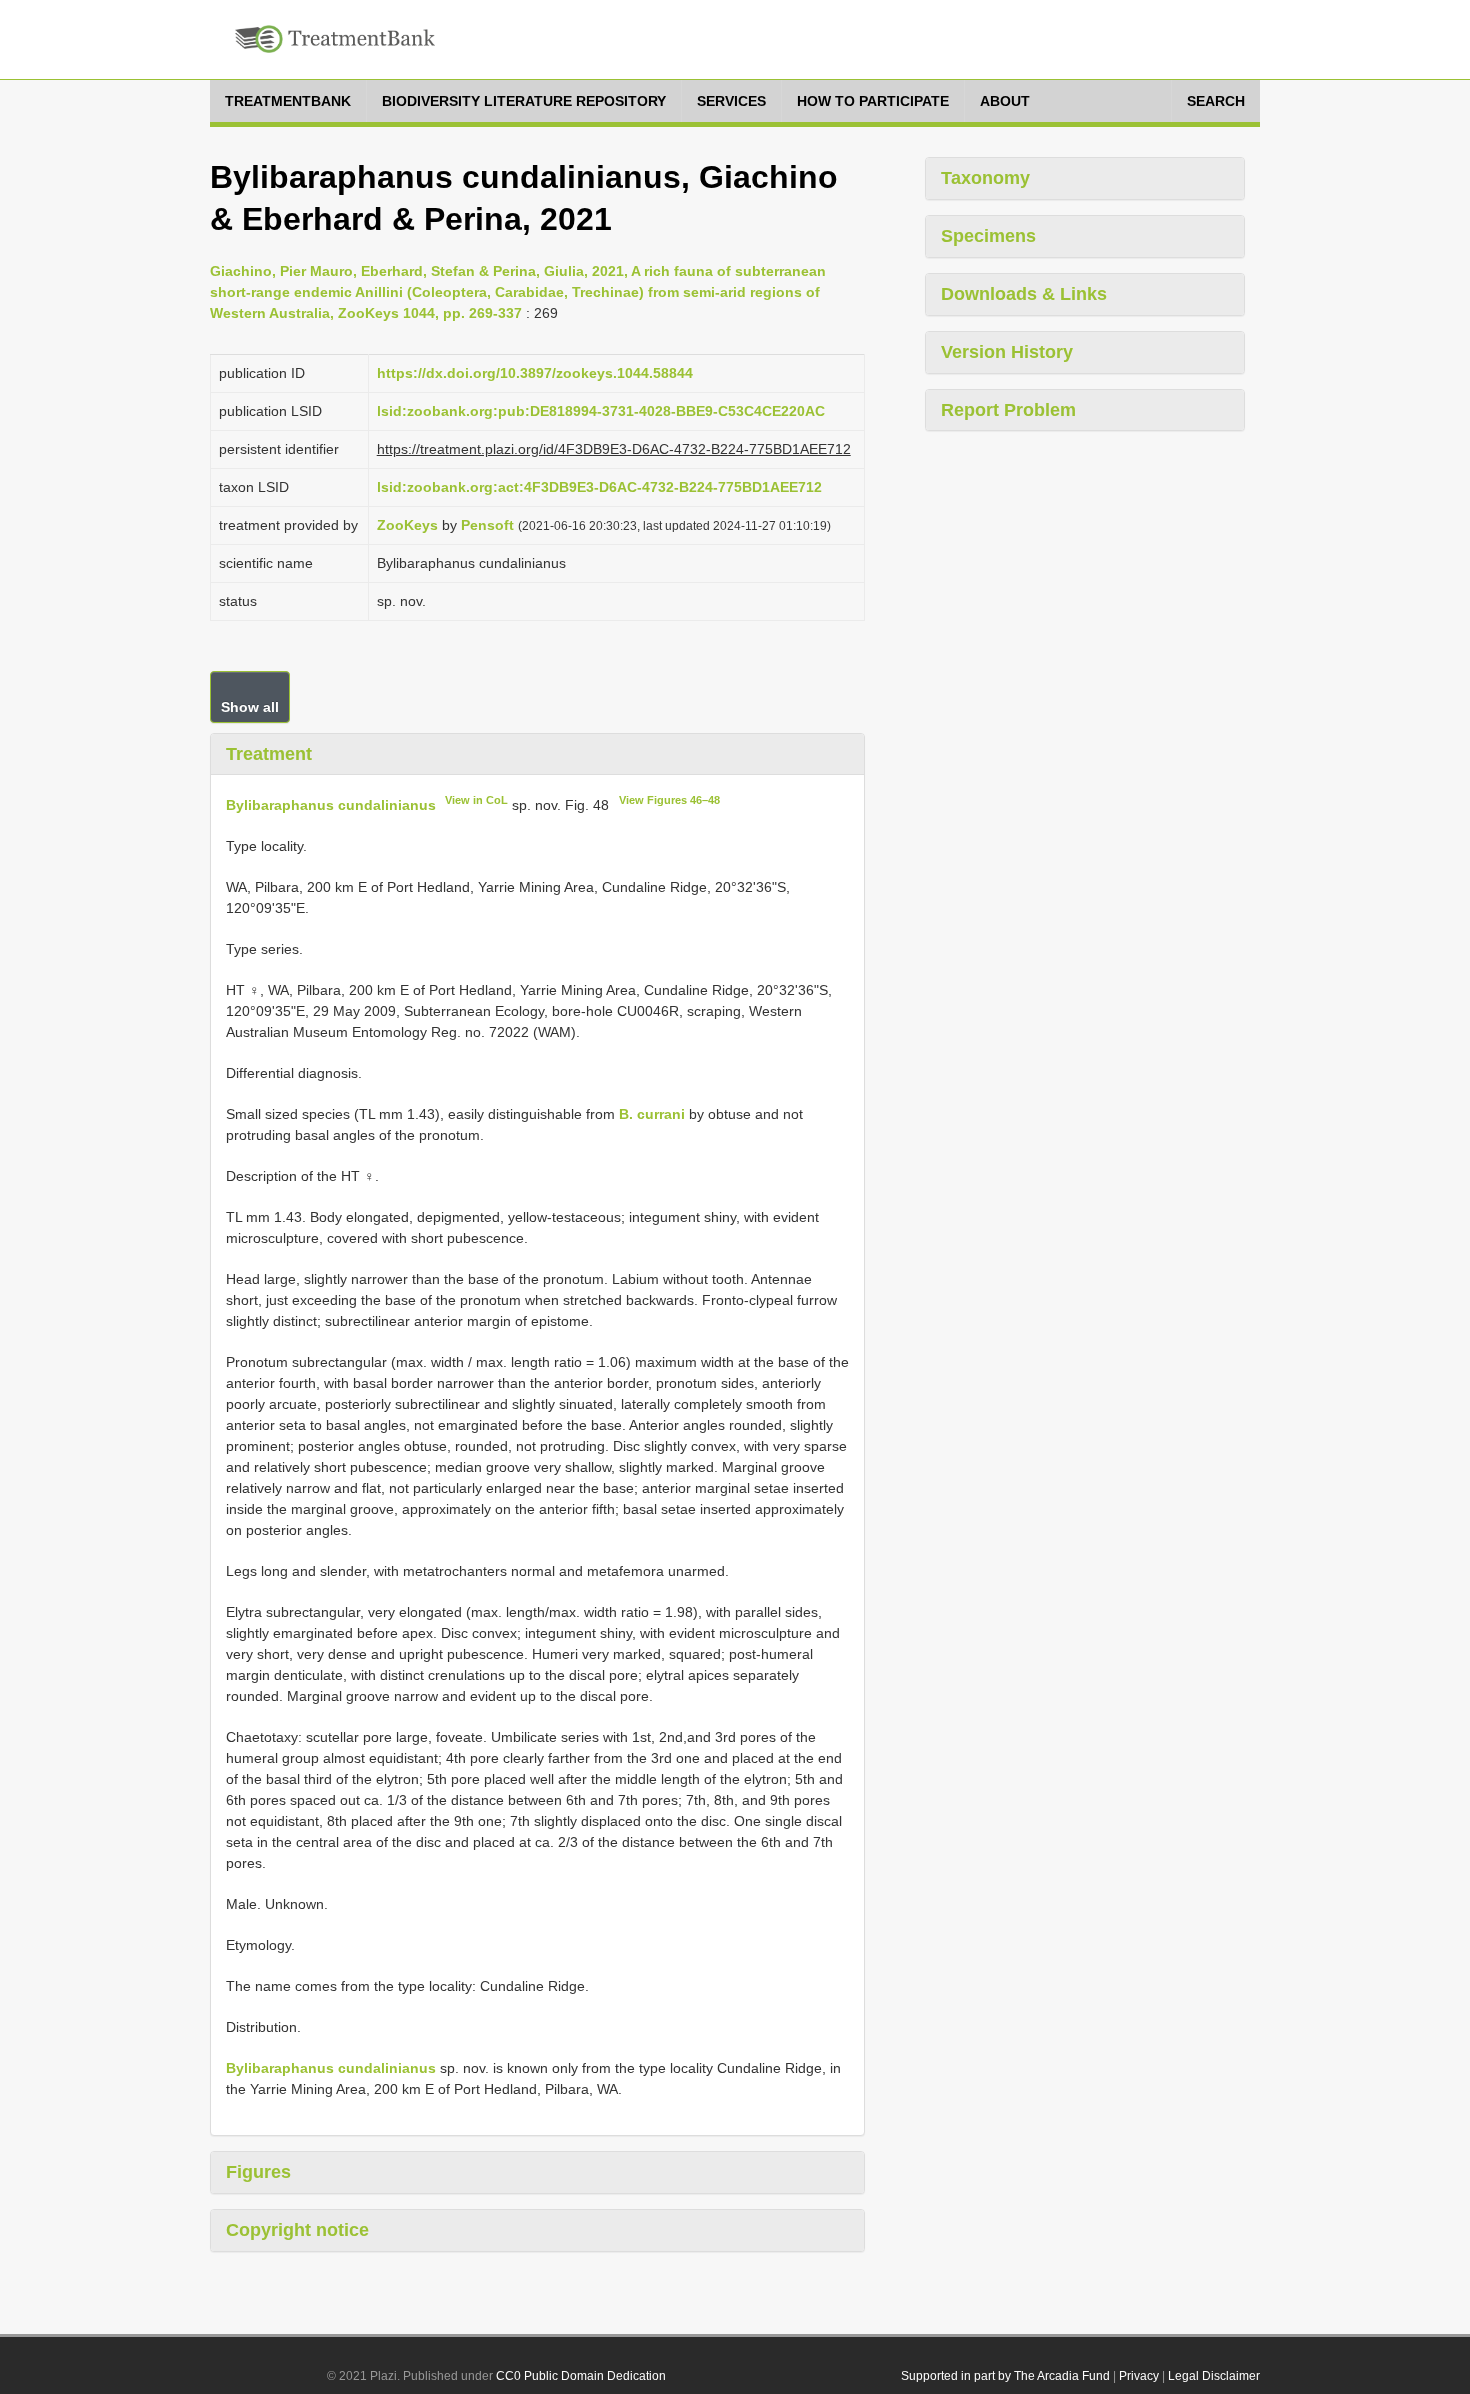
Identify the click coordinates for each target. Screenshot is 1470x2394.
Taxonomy (985, 178)
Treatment (269, 754)
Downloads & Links (1024, 294)
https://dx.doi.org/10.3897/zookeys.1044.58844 (535, 373)
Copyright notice (297, 2230)
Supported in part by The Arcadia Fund (1005, 2376)
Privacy (1139, 2376)
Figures (258, 2172)
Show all (250, 707)
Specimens (988, 236)
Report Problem (1008, 410)
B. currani (652, 1114)
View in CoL (476, 800)
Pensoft (487, 525)
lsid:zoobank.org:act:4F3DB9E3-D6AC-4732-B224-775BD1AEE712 (599, 487)
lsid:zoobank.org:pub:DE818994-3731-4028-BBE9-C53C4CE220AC (601, 411)
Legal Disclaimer (1214, 2376)
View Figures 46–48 (669, 800)
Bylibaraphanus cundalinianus (331, 805)
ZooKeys (407, 525)
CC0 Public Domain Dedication (581, 2376)
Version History (1007, 352)
